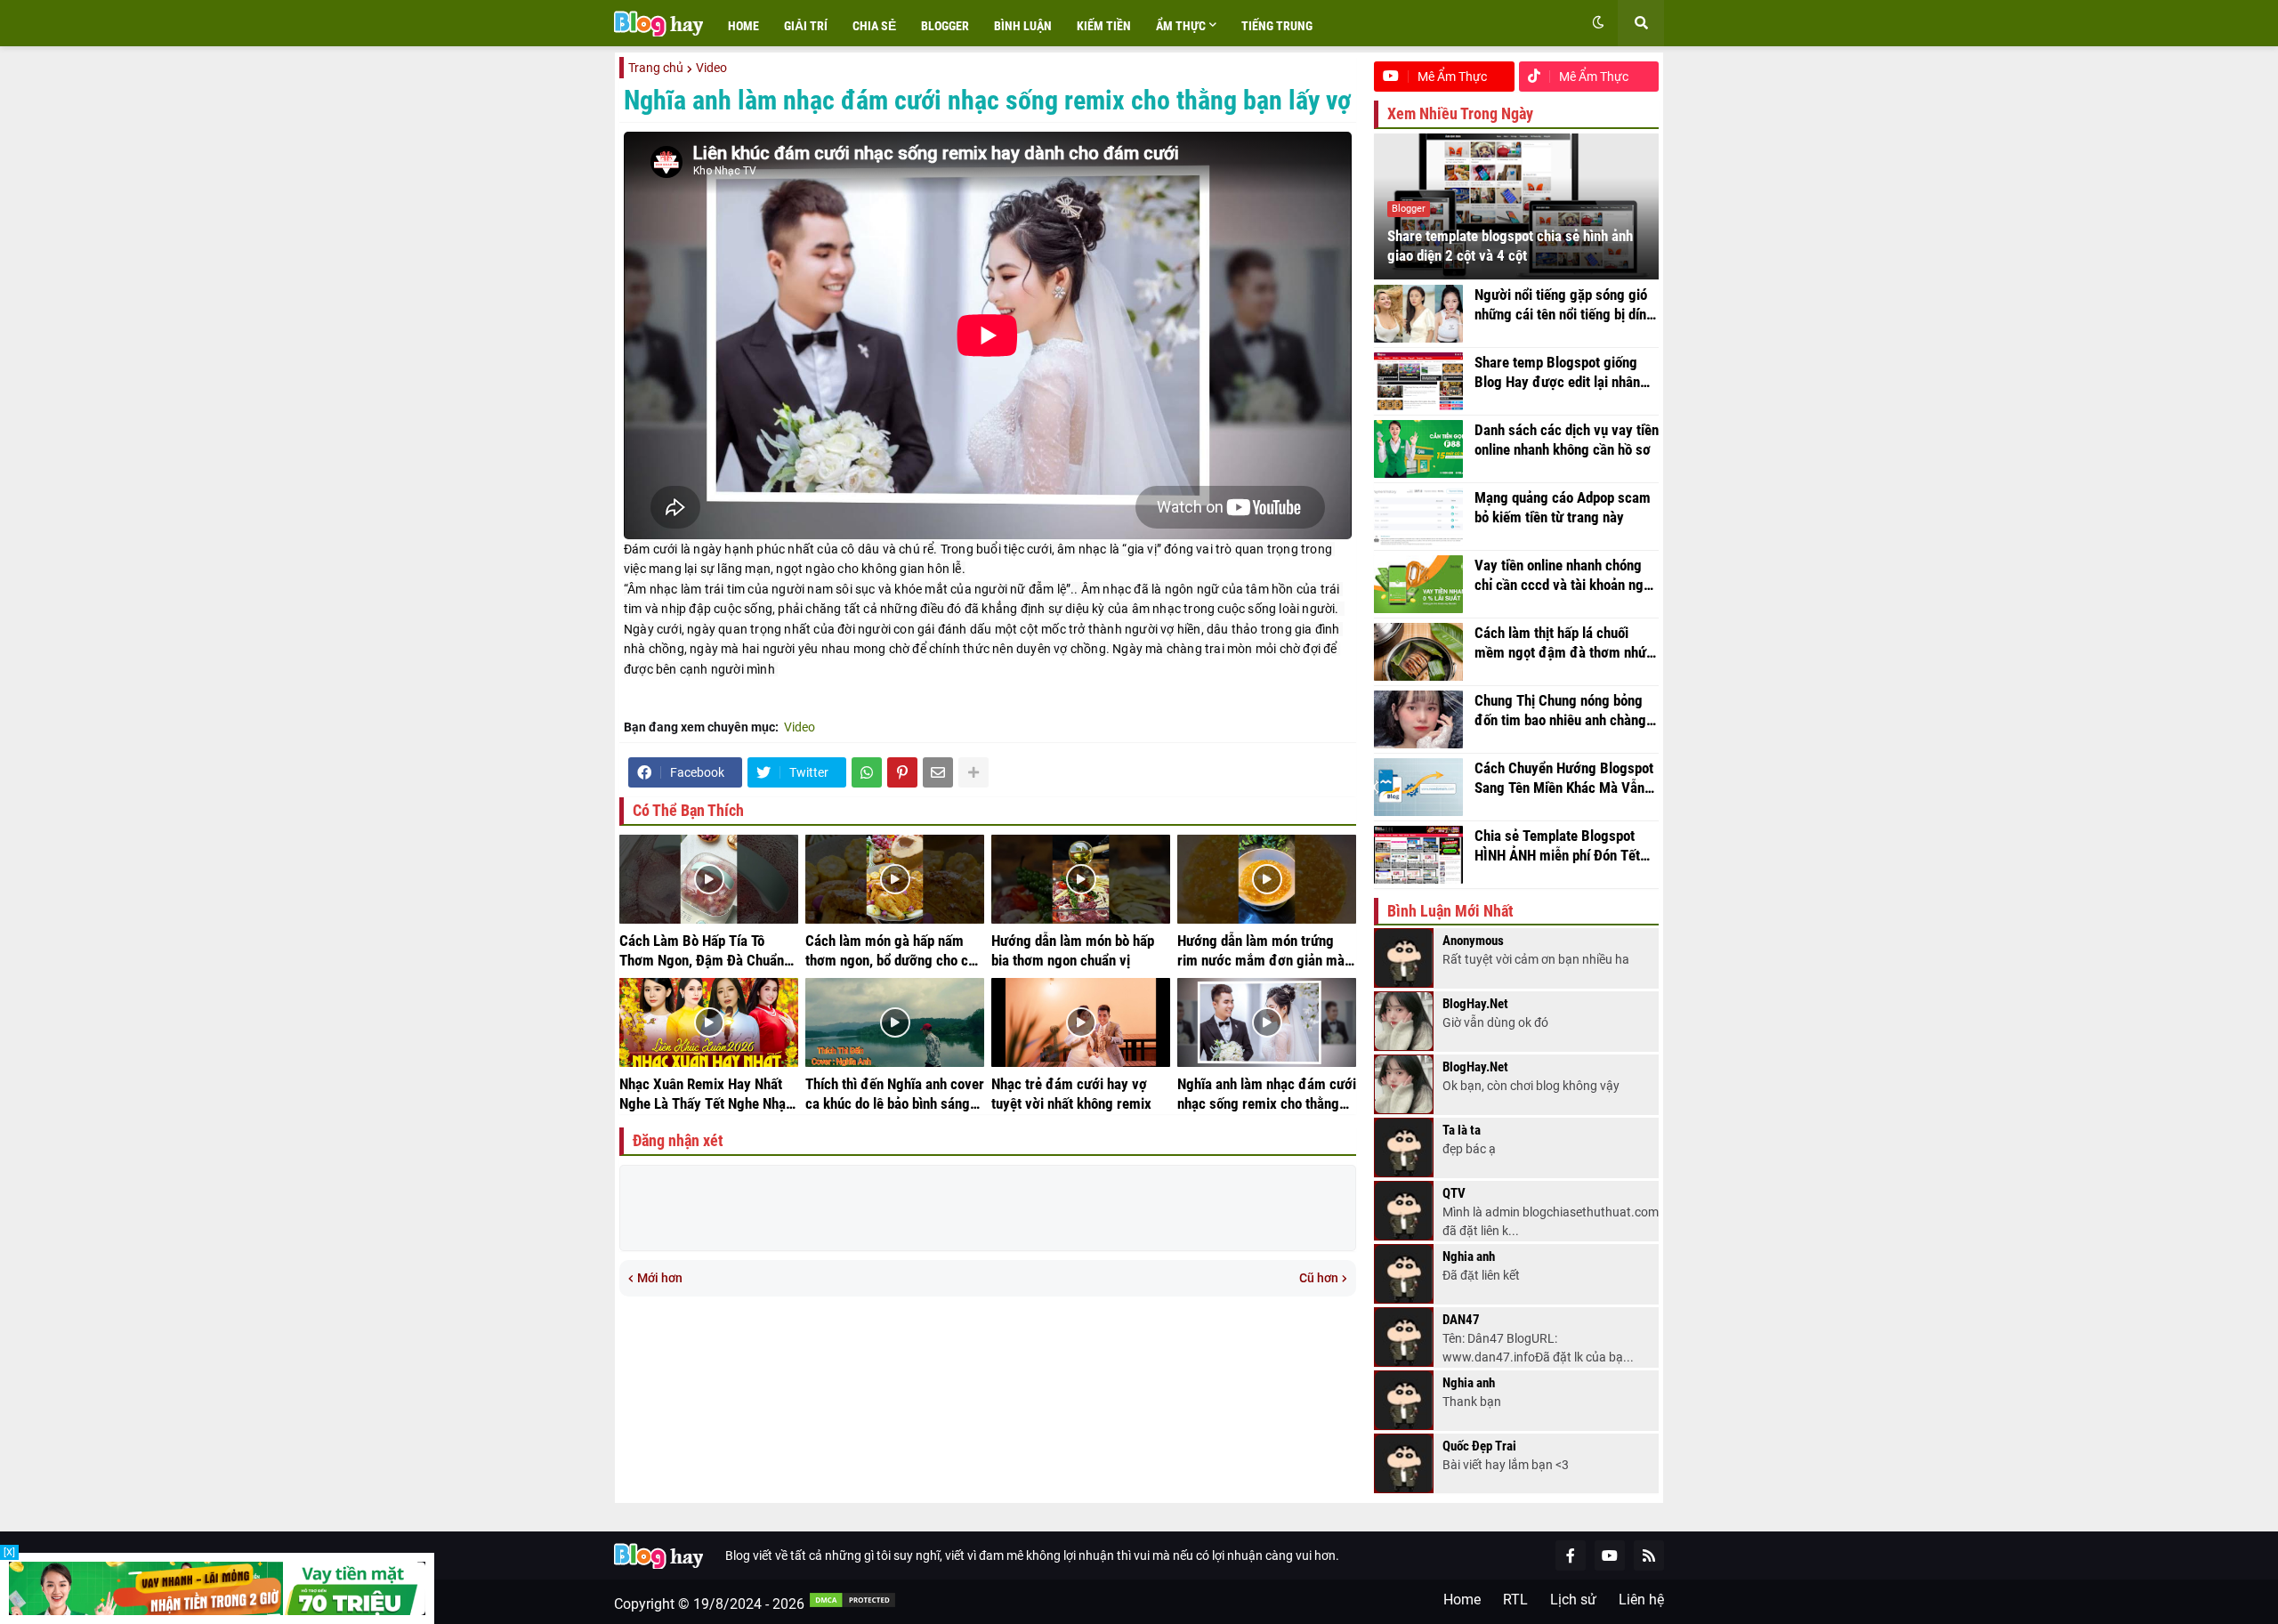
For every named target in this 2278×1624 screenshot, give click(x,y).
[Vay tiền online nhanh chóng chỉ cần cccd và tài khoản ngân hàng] (1418, 584)
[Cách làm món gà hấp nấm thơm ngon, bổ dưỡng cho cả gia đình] (895, 879)
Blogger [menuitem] (945, 26)
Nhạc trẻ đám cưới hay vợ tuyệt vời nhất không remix (1071, 1094)
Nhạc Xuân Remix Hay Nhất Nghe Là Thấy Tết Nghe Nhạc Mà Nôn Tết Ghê (706, 1095)
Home (1462, 1600)
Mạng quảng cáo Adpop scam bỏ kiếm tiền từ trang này (1563, 507)
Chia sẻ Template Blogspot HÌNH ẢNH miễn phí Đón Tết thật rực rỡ (1557, 846)
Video (711, 68)
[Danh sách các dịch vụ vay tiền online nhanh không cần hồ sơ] (1418, 449)
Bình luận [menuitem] (1023, 26)
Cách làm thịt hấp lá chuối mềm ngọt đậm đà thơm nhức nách (1564, 643)
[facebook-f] (1571, 1555)
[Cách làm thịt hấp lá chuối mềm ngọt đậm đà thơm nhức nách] (1418, 652)
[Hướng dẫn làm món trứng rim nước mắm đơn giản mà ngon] (1267, 879)
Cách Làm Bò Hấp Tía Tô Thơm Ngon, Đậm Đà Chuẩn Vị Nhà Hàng (702, 951)
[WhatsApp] (867, 772)
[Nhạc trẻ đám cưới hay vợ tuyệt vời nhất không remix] (1081, 1022)
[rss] (1649, 1555)
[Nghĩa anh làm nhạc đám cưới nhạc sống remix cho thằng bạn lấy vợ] (1267, 1022)
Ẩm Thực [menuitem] (1181, 26)
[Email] (938, 772)
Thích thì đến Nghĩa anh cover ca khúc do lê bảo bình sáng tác (895, 1095)
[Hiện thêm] (973, 772)
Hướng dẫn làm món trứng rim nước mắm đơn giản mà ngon (1261, 951)
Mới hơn (660, 1278)
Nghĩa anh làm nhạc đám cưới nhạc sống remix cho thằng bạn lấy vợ (1267, 1095)
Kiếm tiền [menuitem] (1104, 26)
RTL (1515, 1600)
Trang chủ (656, 68)
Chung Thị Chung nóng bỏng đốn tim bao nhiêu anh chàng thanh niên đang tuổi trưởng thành (1560, 711)
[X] (9, 1552)
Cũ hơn (1319, 1278)
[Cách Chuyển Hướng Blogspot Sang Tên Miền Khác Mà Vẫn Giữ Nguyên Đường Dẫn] (1418, 787)
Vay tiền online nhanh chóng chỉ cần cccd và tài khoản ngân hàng (1566, 576)
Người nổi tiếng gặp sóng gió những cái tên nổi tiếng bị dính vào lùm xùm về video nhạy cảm (1564, 305)
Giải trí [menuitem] (806, 26)
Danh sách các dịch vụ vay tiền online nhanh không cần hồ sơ (1567, 440)
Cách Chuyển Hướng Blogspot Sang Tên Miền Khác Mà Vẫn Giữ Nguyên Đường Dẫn (1564, 779)
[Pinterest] (902, 772)
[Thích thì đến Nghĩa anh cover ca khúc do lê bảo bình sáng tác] (895, 1022)
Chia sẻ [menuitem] (874, 26)
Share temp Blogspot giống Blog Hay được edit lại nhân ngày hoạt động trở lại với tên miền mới (1563, 373)
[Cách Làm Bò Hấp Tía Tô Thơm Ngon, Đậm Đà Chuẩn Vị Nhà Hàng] (709, 879)
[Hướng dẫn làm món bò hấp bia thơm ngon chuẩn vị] (1081, 879)
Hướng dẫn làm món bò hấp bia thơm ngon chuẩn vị (1073, 950)
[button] (1598, 23)
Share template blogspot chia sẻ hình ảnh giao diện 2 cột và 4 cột (1510, 246)
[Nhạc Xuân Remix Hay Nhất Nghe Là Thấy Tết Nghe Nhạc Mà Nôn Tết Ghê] (709, 1022)
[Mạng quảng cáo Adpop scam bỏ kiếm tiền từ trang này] (1418, 517)
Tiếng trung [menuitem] (1277, 26)
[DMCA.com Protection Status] (852, 1604)
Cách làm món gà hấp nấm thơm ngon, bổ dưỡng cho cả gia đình (890, 951)
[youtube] (1610, 1555)
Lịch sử (1573, 1600)
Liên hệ (1641, 1600)
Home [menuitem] (743, 26)
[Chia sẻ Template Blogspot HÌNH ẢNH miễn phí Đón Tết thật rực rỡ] (1418, 855)
